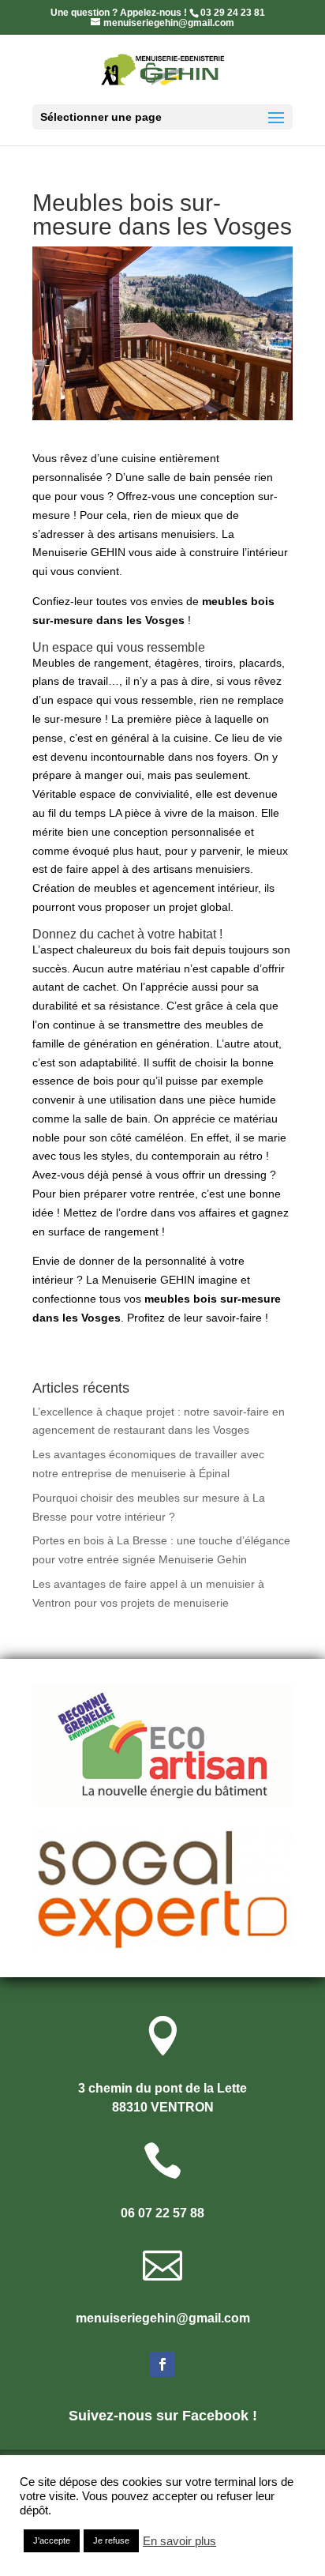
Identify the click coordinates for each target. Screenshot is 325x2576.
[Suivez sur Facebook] (162, 2364)
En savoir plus (179, 2541)
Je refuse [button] (111, 2540)
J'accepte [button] (52, 2540)
